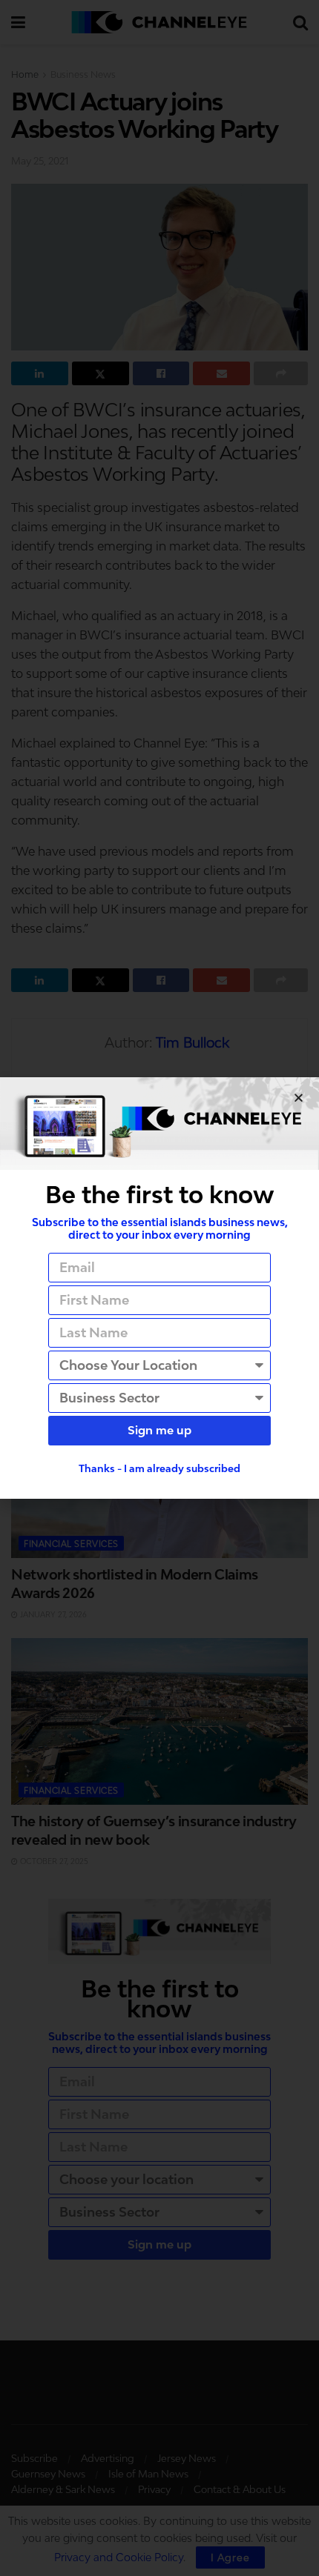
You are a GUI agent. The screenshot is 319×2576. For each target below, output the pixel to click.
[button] (299, 1098)
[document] (159, 1288)
